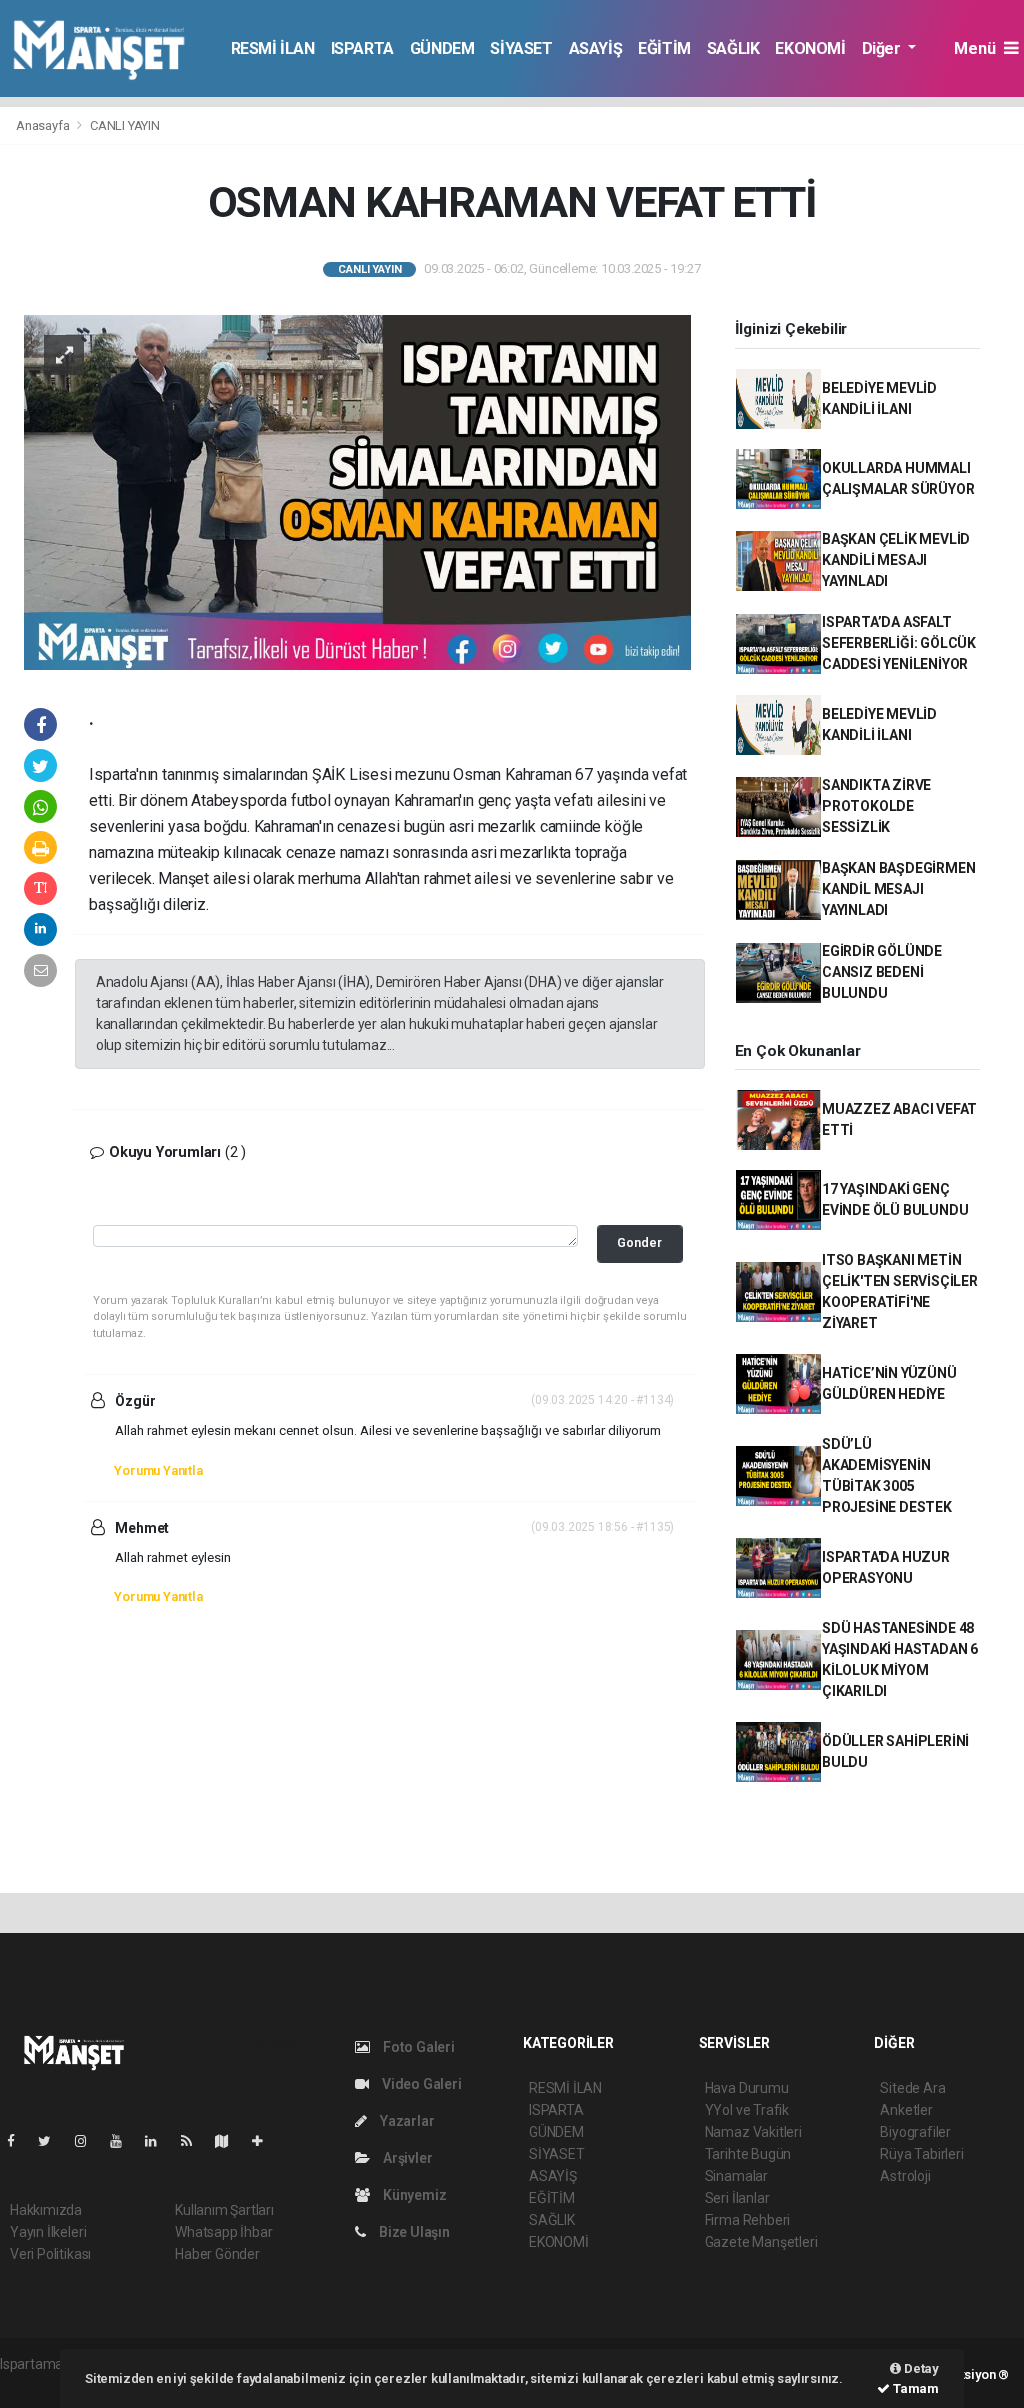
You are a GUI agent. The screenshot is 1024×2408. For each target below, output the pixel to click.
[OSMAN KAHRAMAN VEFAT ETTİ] (357, 491)
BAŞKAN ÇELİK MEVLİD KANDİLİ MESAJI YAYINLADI (896, 560)
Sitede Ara (912, 2088)
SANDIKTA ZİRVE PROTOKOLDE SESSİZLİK (876, 806)
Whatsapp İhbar (223, 2232)
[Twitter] (52, 2141)
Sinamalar (736, 2176)
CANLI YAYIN (125, 125)
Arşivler (406, 2158)
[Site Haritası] (230, 2141)
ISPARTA (362, 48)
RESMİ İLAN (273, 48)
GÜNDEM (442, 48)
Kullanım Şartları (224, 2210)
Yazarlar (405, 2121)
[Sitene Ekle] (265, 2141)
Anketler (906, 2110)
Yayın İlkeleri (48, 2232)
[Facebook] (19, 2141)
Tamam (914, 2388)
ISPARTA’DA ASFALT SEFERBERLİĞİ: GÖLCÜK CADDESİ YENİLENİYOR (899, 643)
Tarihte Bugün (748, 2154)
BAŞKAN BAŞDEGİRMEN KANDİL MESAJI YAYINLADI (899, 889)
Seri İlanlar (737, 2198)
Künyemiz (413, 2195)
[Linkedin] (159, 2141)
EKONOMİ (810, 48)
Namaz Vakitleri (753, 2132)
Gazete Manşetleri (761, 2242)
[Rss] (194, 2141)
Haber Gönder (217, 2254)
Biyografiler (915, 2132)
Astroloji (905, 2176)
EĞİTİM (664, 48)
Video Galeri (420, 2084)
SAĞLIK (733, 48)
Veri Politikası (50, 2254)
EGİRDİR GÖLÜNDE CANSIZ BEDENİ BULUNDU (882, 972)
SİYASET (521, 48)
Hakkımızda (46, 2210)
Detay (920, 2368)
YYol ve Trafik (747, 2110)
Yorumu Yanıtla (158, 1470)
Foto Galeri (417, 2047)
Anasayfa (44, 125)
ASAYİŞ (596, 48)
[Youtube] (124, 2141)
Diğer (883, 48)
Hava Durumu (747, 2088)
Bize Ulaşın (413, 2232)
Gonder (639, 1242)
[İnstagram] (89, 2141)
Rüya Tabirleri (921, 2154)
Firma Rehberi (748, 2220)
